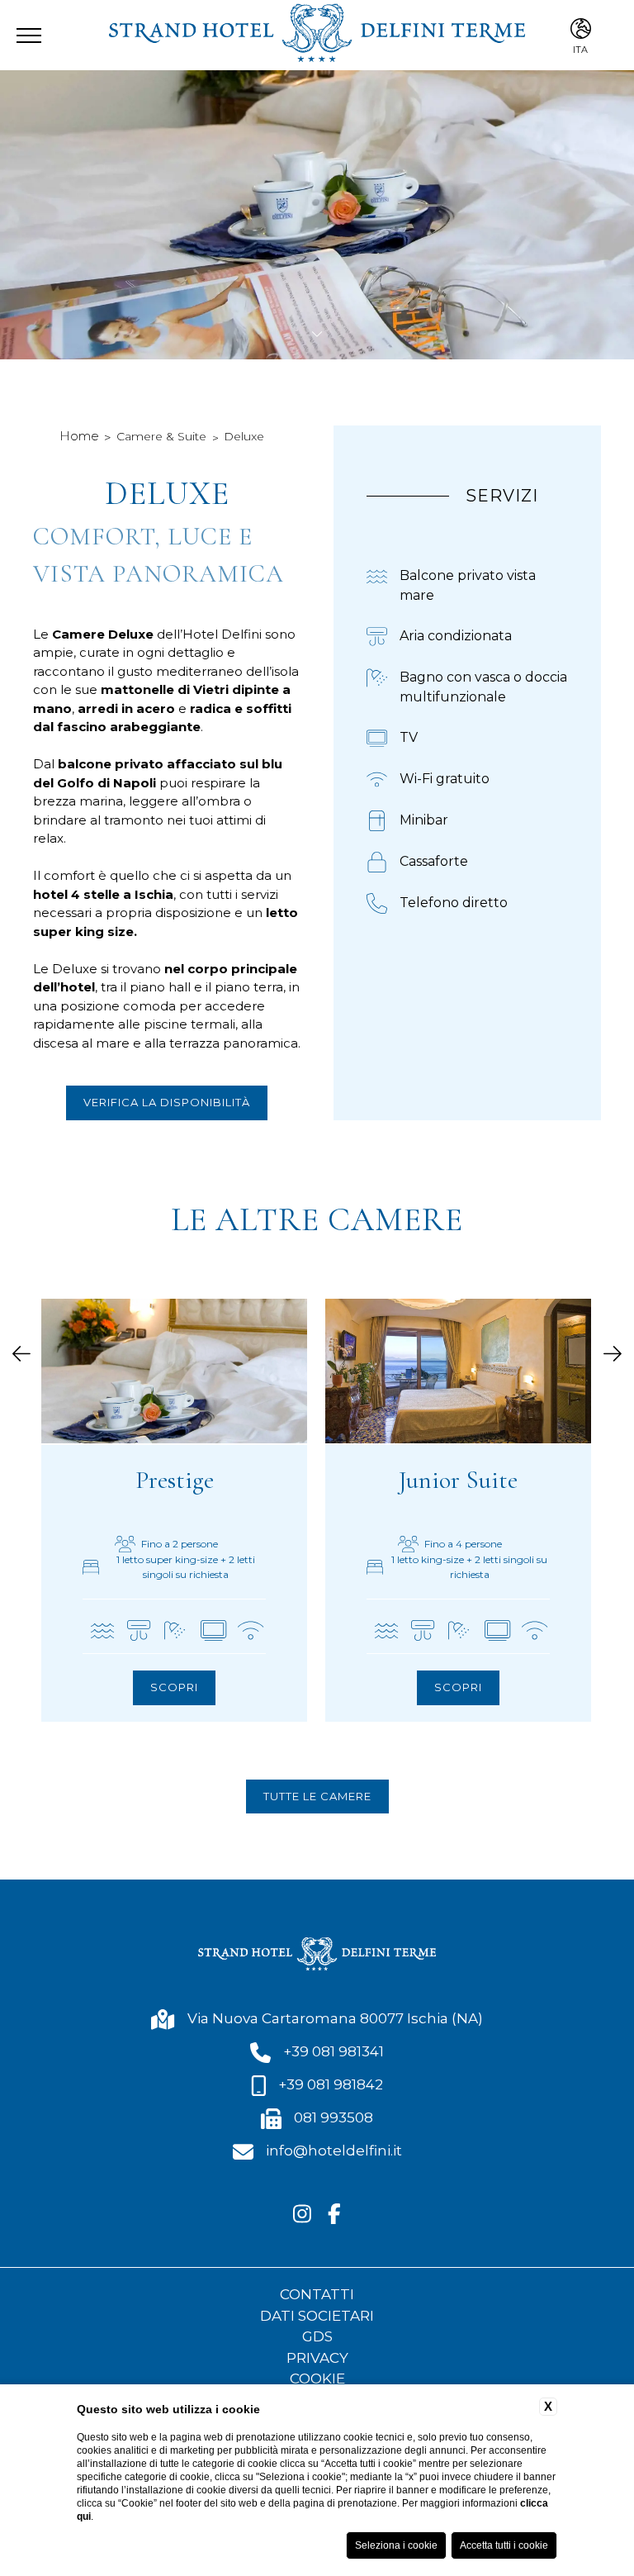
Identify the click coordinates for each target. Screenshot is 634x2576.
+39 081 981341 (334, 2051)
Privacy (317, 2358)
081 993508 (334, 2117)
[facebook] (334, 2215)
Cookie (317, 2379)
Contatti (317, 2294)
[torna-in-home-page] (317, 35)
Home (79, 436)
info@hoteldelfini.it (334, 2151)
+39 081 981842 (331, 2084)
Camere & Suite (161, 436)
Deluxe (244, 436)
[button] (21, 1355)
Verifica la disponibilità (167, 1102)
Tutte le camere (317, 1796)
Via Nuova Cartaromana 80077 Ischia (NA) (335, 2018)
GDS (317, 2336)
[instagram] (302, 2215)
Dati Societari (317, 2316)
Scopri (174, 1687)
